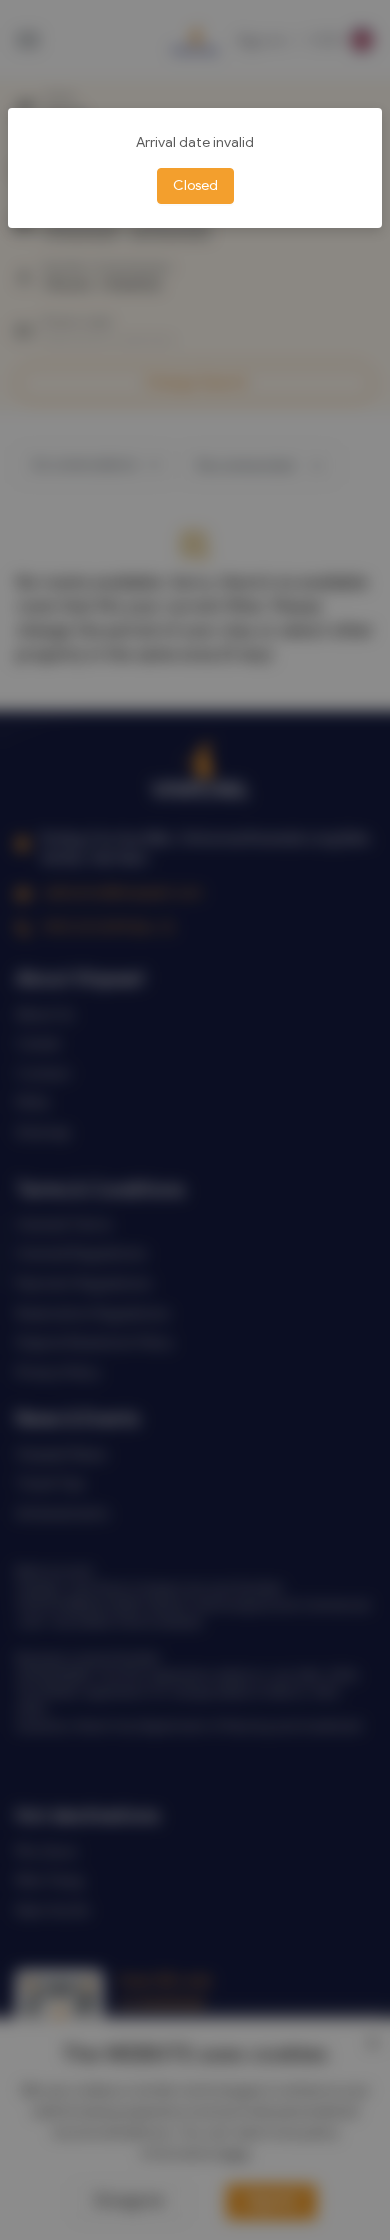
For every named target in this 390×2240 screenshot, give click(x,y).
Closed (195, 185)
